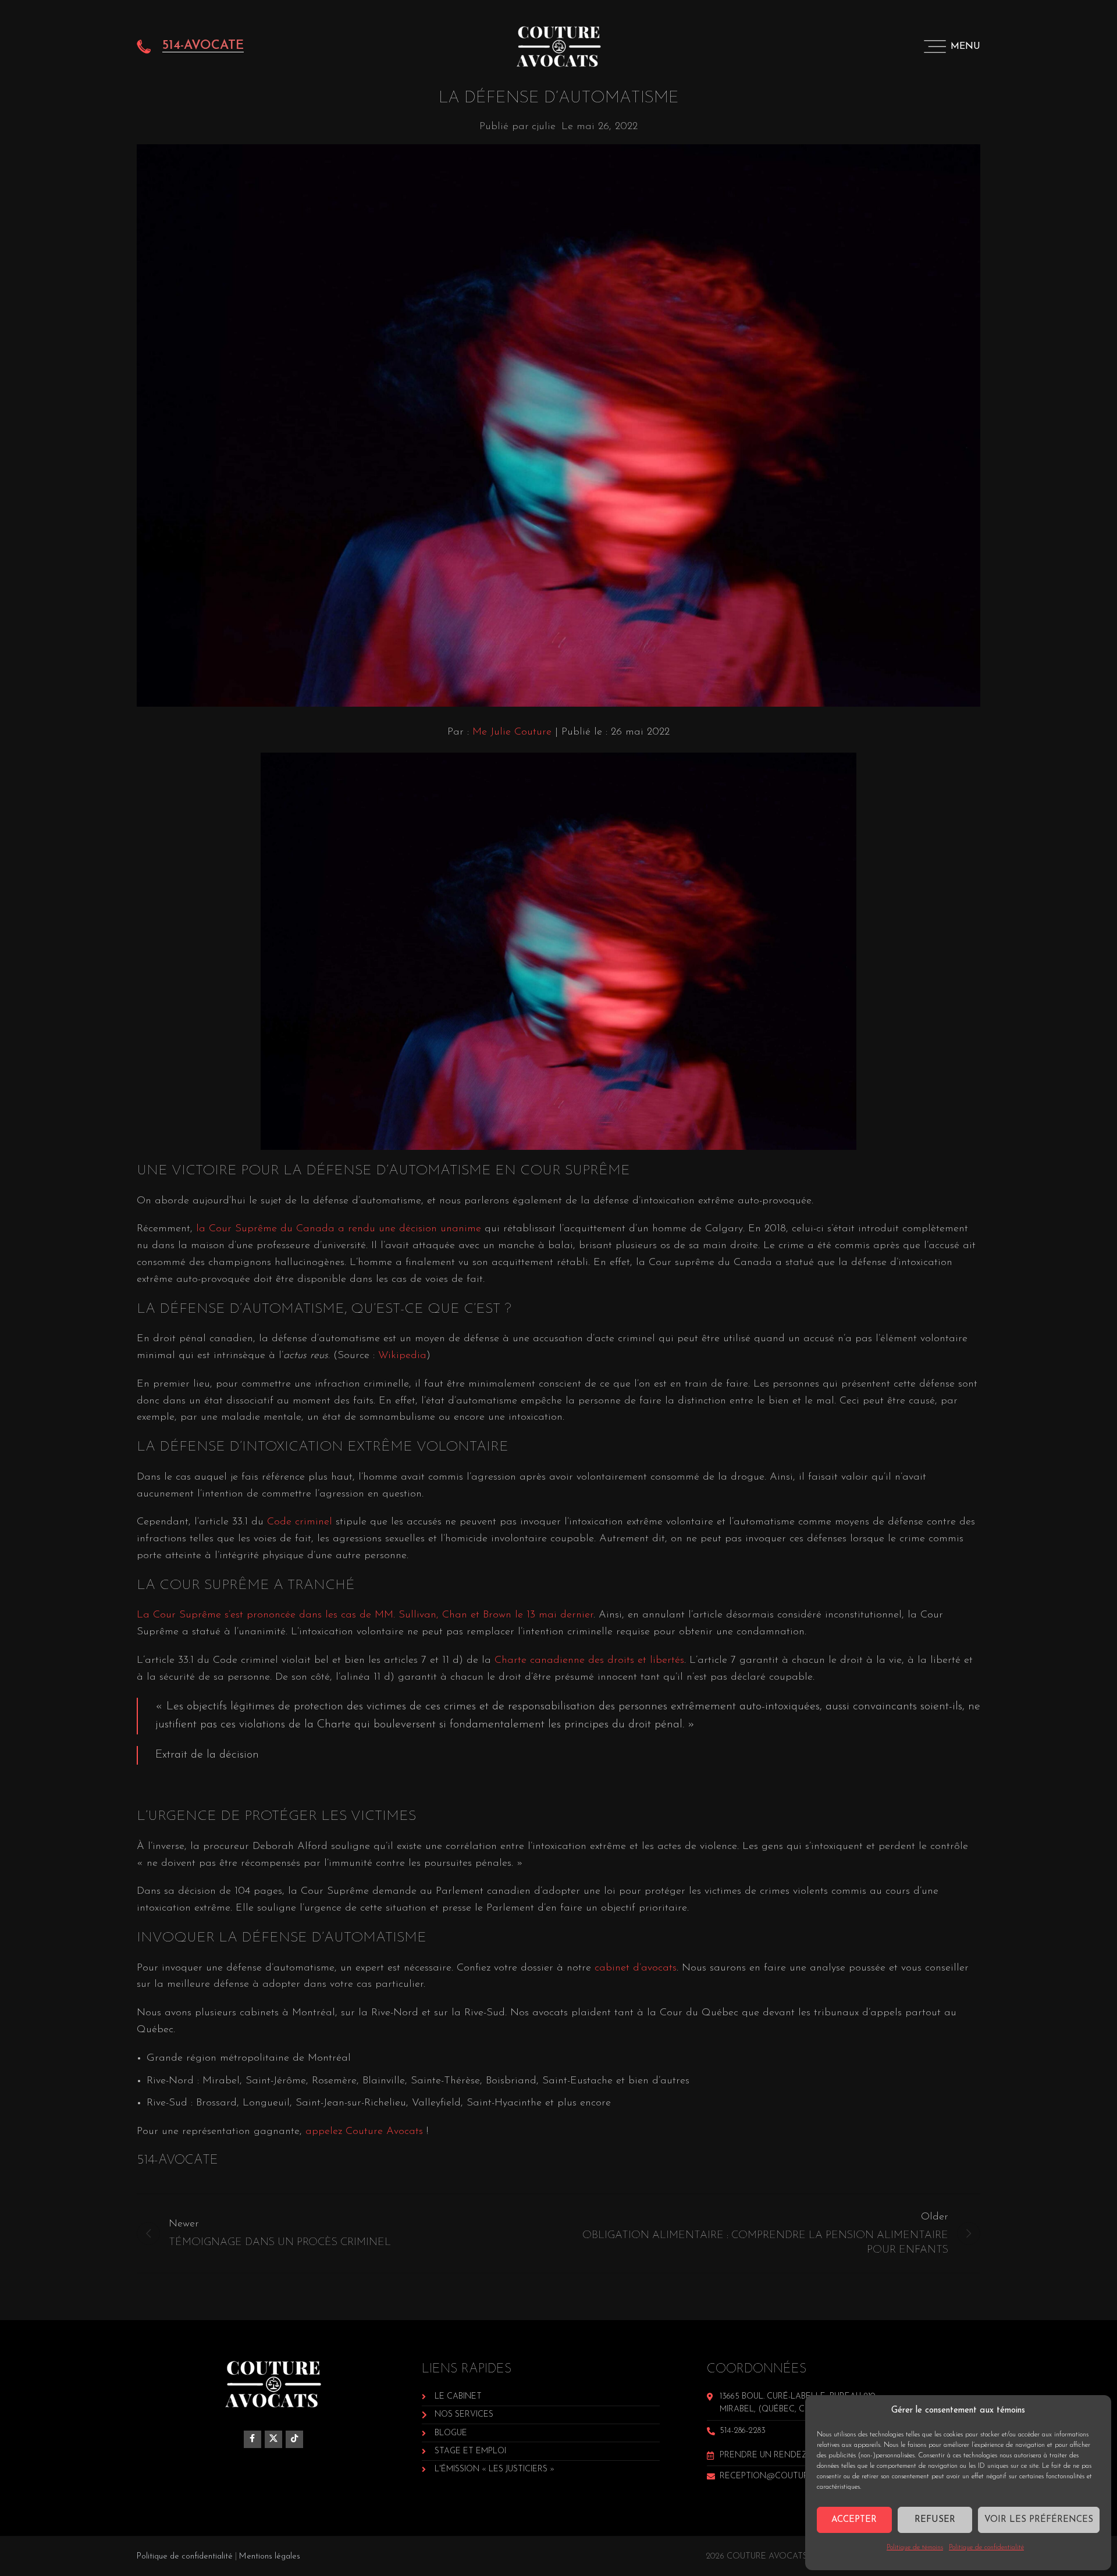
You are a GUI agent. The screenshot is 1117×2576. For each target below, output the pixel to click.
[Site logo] (559, 46)
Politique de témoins (915, 2548)
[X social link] (273, 2439)
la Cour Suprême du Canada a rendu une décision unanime (339, 1229)
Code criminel (300, 1522)
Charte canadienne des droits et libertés (589, 1661)
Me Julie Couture (512, 732)
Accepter (854, 2520)
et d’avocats (649, 1968)
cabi (605, 1968)
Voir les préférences (1039, 2520)
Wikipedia (402, 1356)
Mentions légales (270, 2557)
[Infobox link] (190, 47)
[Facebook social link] (252, 2439)
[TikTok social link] (294, 2439)
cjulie (544, 127)
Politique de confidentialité (986, 2548)
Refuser (935, 2520)
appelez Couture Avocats (364, 2132)
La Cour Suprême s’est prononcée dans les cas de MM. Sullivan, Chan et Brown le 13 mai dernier (365, 1615)
